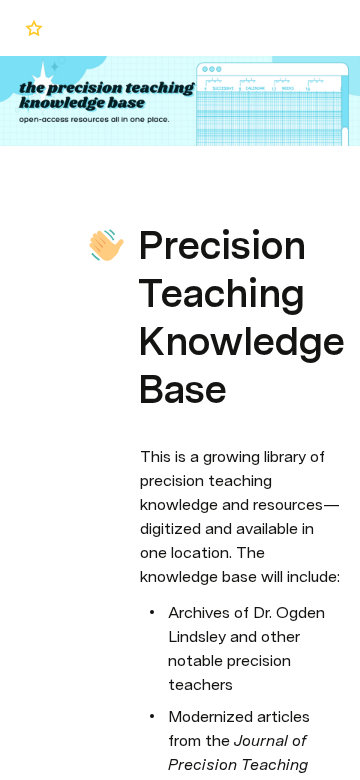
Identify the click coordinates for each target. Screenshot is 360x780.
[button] (151, 200)
